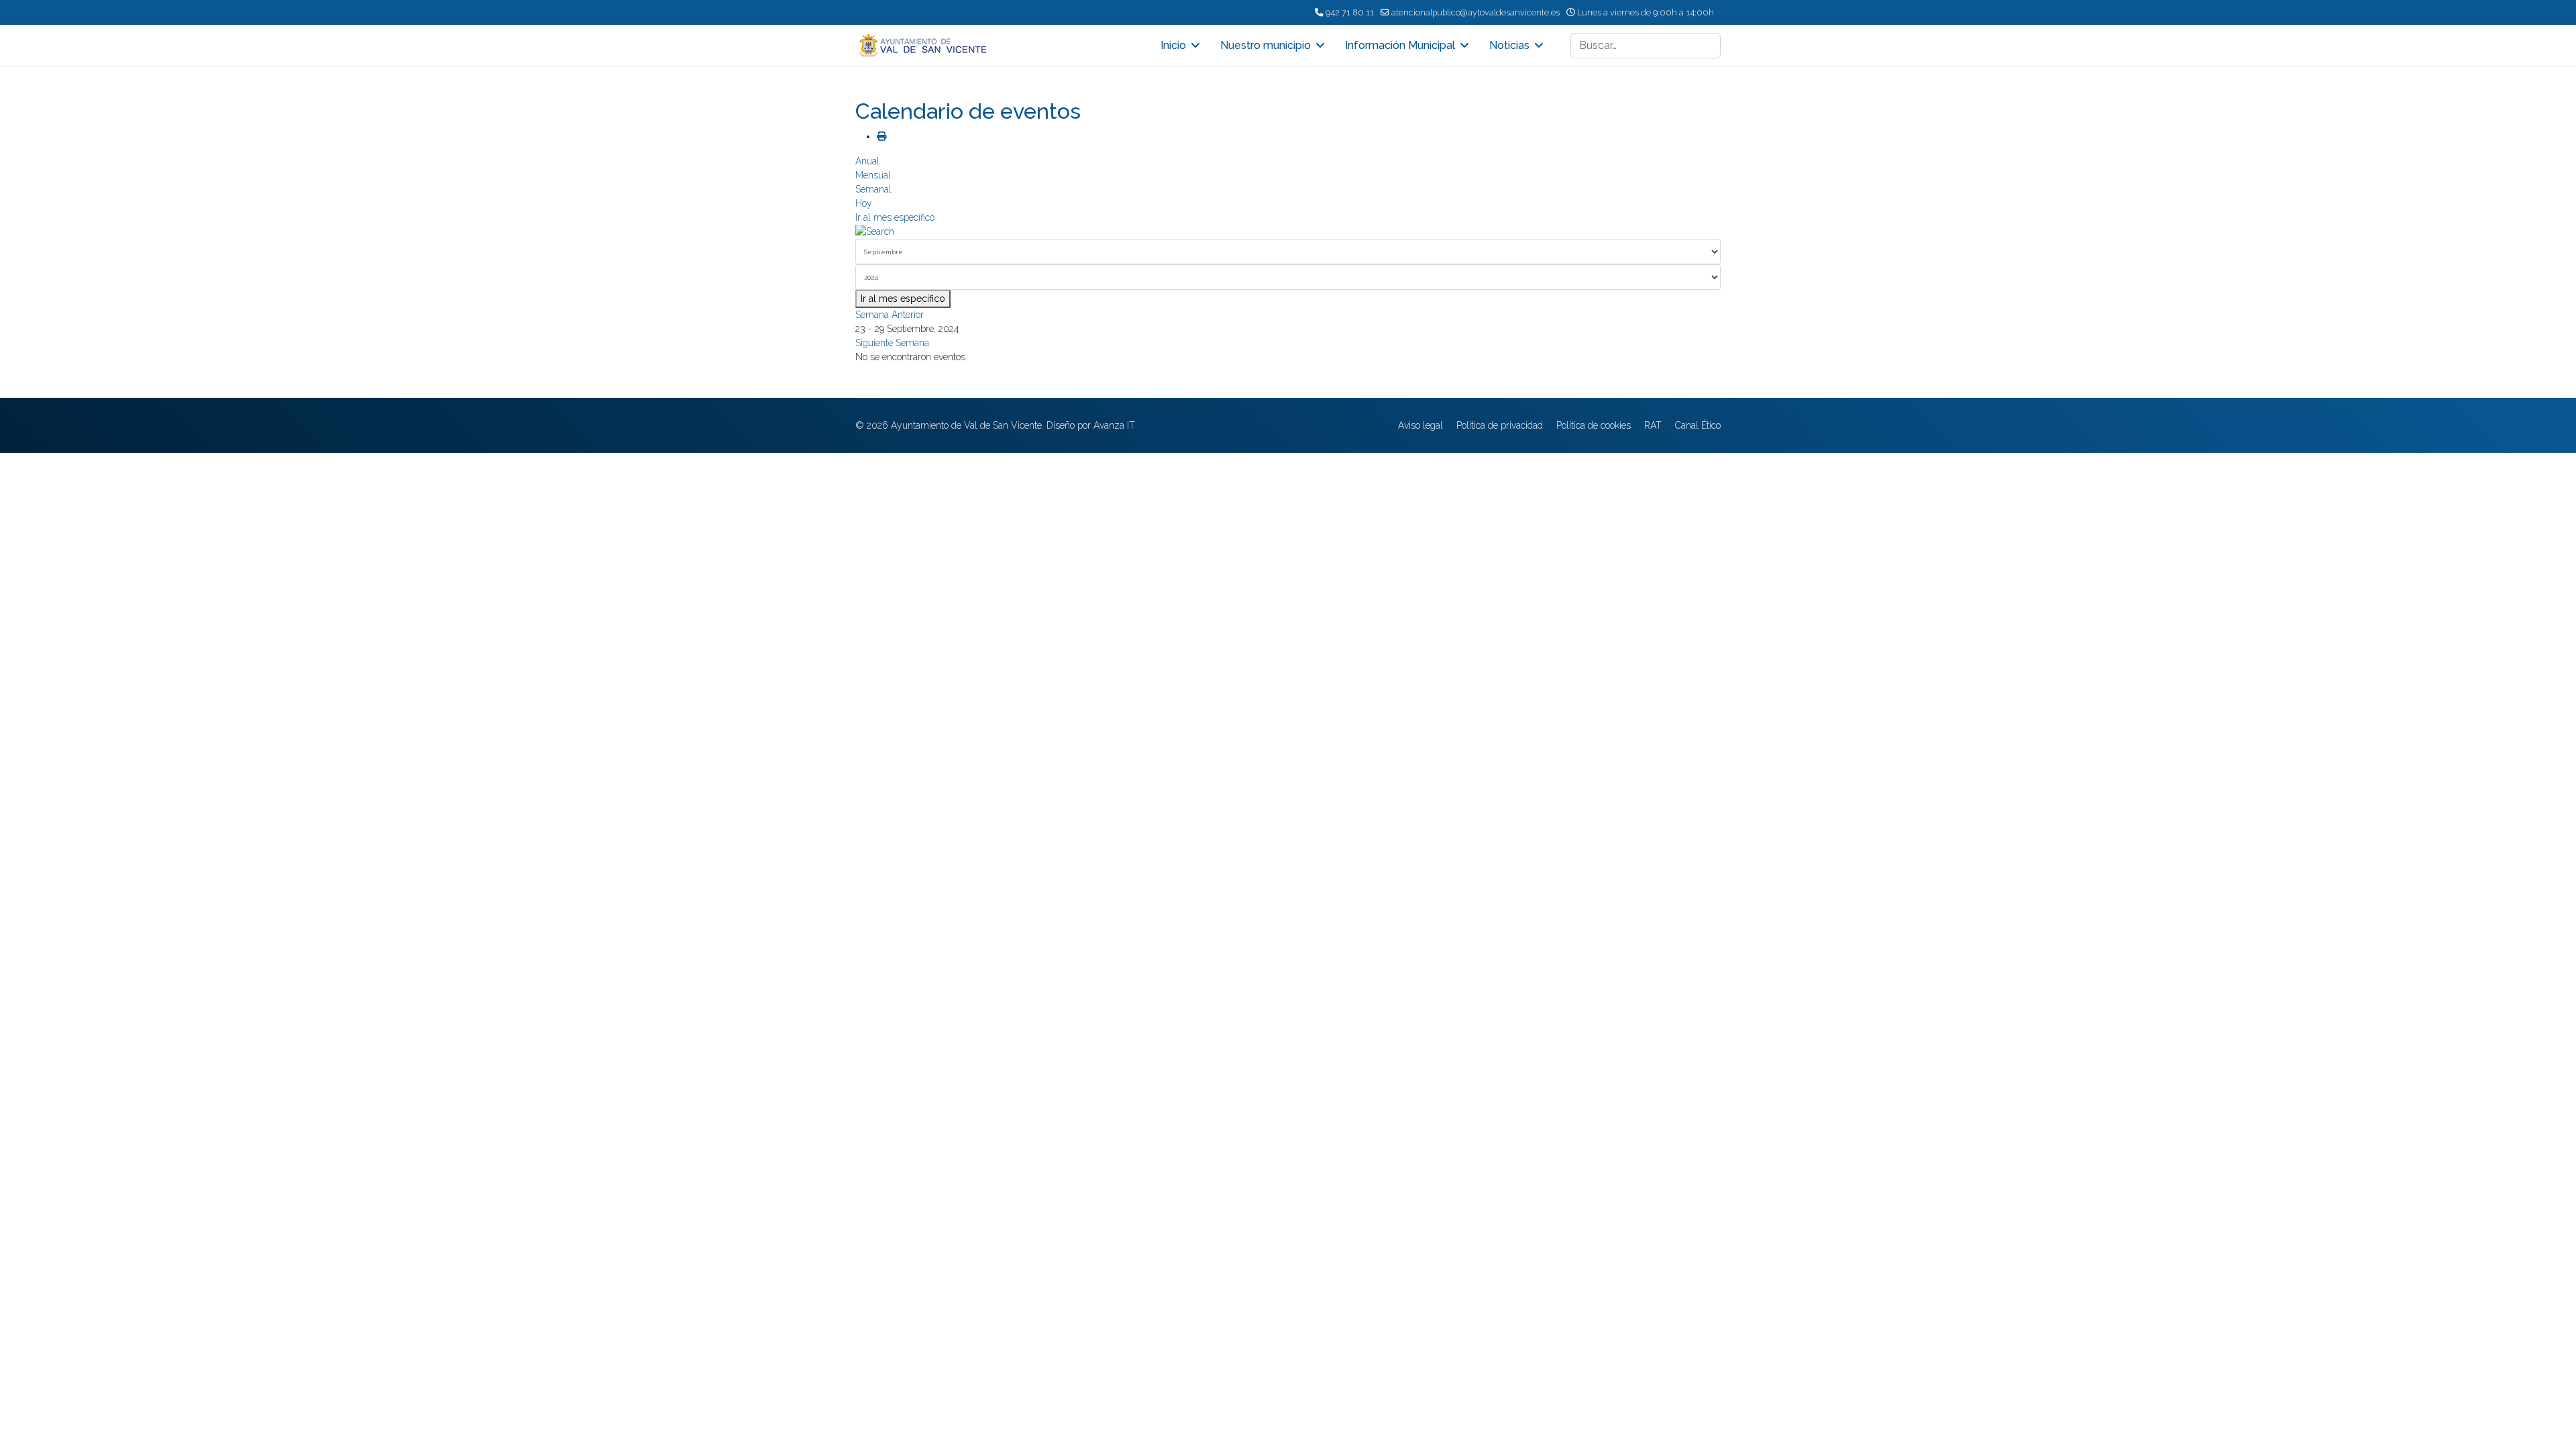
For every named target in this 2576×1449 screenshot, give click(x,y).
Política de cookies (1594, 425)
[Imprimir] (881, 136)
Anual (867, 161)
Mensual (873, 175)
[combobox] (1646, 46)
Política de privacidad (1500, 425)
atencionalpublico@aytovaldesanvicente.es (1475, 12)
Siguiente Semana (892, 343)
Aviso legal (1420, 425)
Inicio (1173, 45)
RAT (1653, 425)
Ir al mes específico (895, 217)
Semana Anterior (890, 315)
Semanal (873, 189)
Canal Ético (1698, 425)
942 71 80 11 (1350, 12)
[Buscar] (1288, 232)
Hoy (864, 203)
